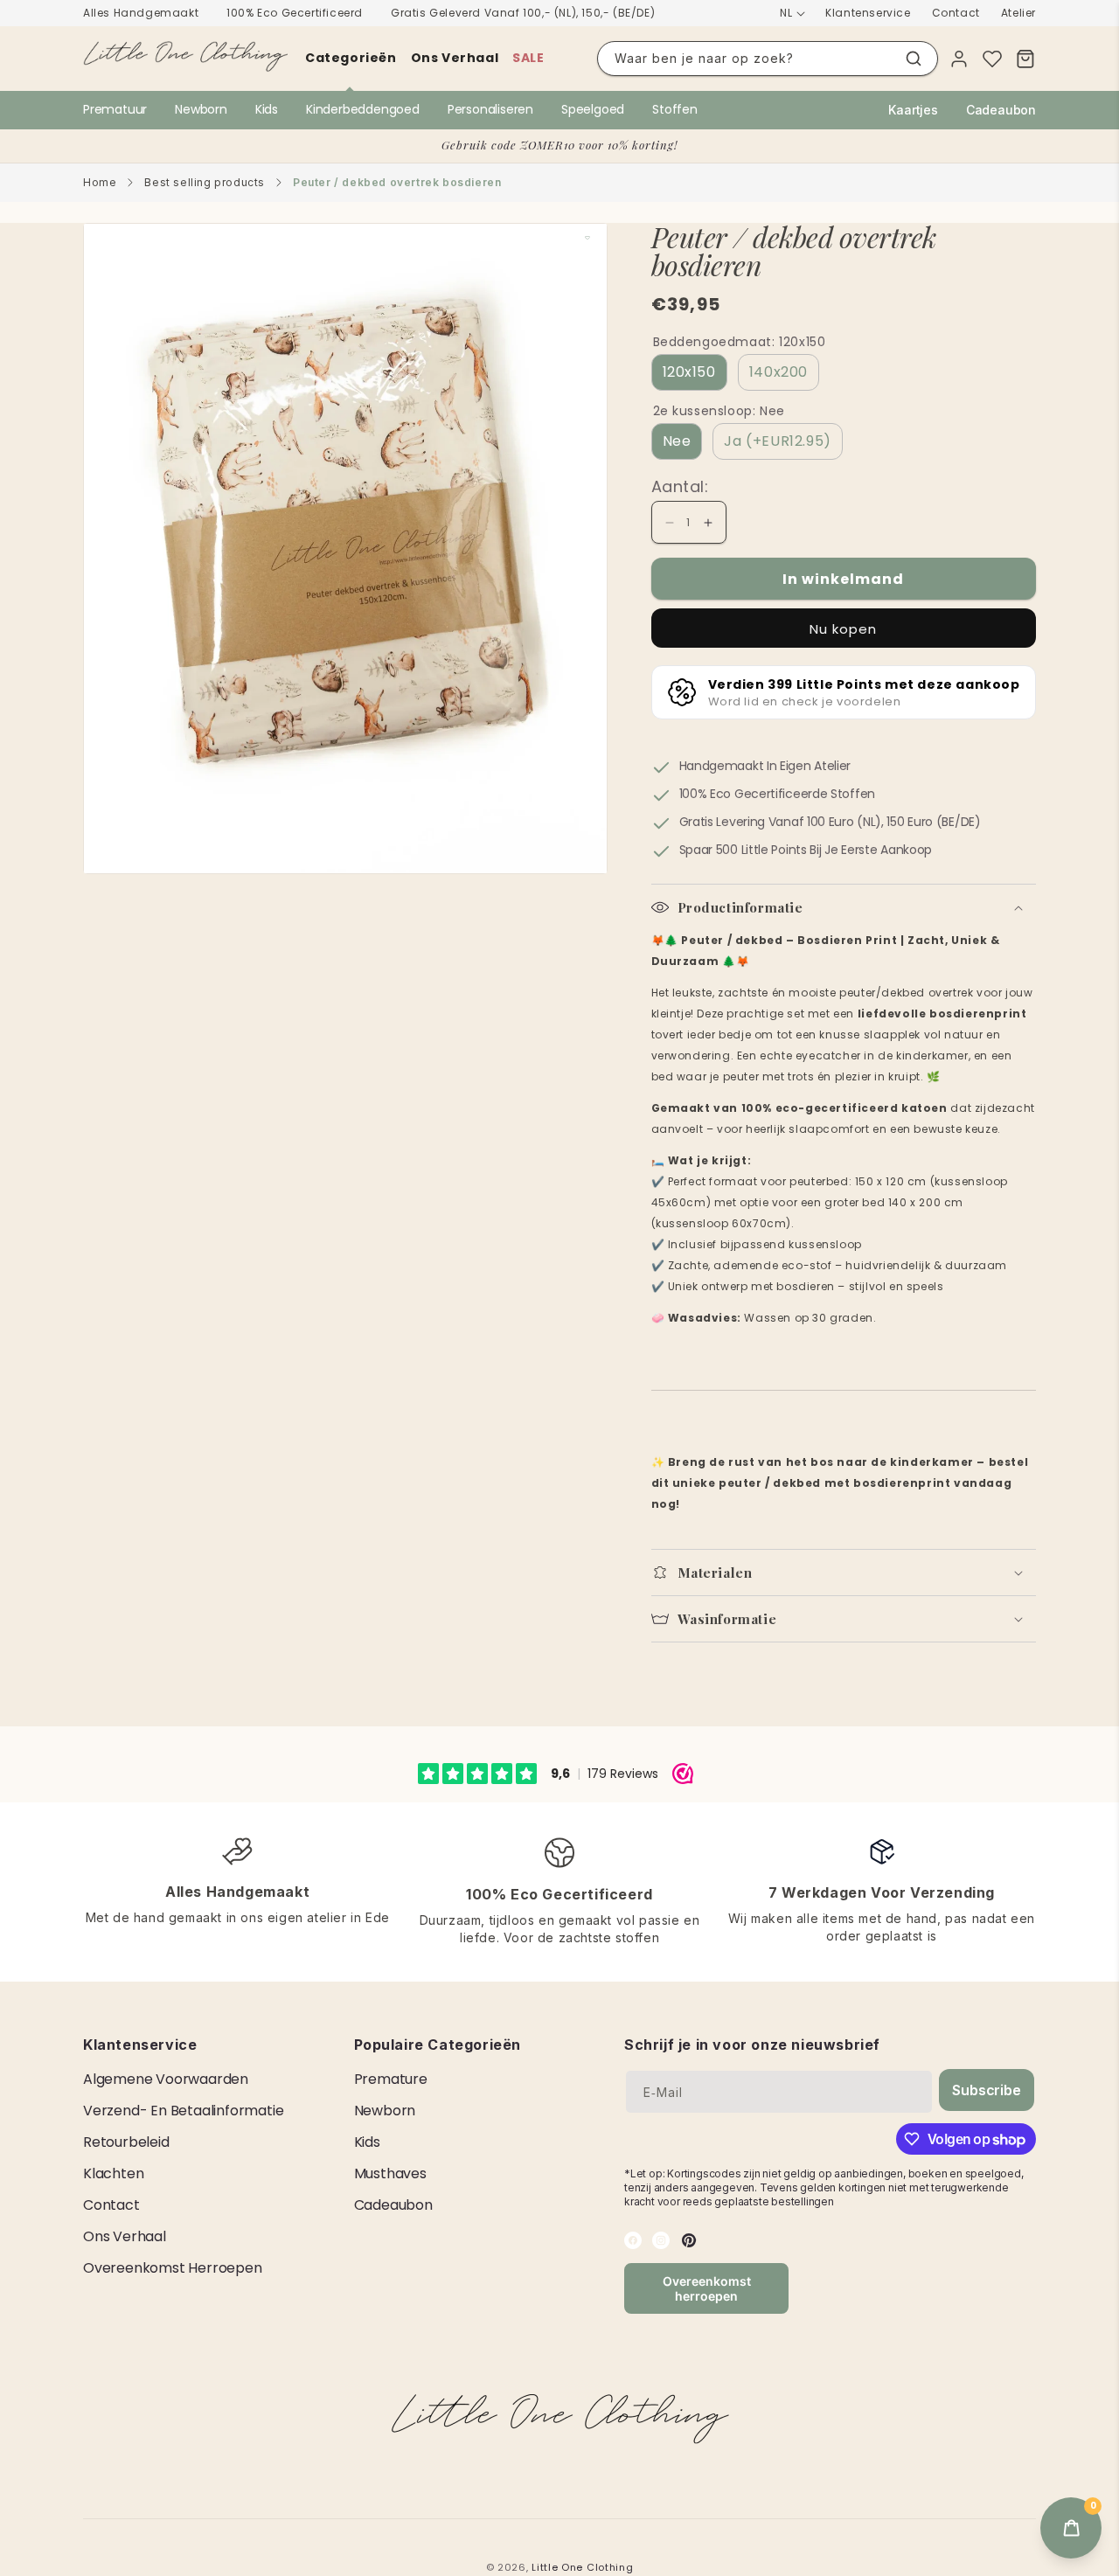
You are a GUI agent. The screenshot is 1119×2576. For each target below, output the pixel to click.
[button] (844, 907)
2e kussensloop (719, 411)
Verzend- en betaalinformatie (183, 2111)
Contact (956, 13)
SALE (528, 58)
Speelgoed (593, 109)
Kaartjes (913, 110)
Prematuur (115, 109)
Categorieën (351, 58)
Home (100, 182)
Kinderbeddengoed (363, 109)
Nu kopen (843, 629)
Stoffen (675, 109)
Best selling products (205, 182)
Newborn (201, 109)
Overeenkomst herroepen (173, 2268)
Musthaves (390, 2173)
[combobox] (768, 59)
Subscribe (986, 2090)
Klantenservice (868, 13)
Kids (267, 109)
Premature (391, 2079)
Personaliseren (490, 109)
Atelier (1018, 13)
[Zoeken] (914, 59)
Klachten (113, 2173)
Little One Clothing (582, 2567)
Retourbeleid (126, 2142)
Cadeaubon (1001, 110)
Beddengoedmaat (740, 342)
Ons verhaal (455, 58)
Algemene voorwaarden (166, 2079)
